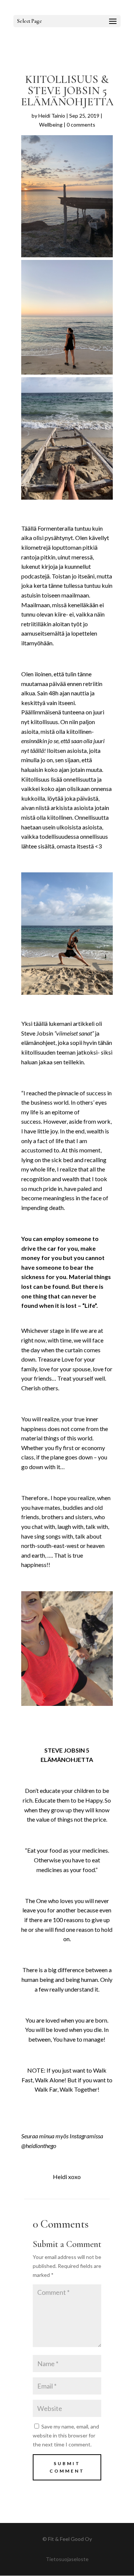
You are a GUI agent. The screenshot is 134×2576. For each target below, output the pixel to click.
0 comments (81, 125)
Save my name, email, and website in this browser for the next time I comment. (66, 2435)
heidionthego (41, 2146)
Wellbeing (51, 125)
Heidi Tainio (52, 116)
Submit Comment (67, 2467)
